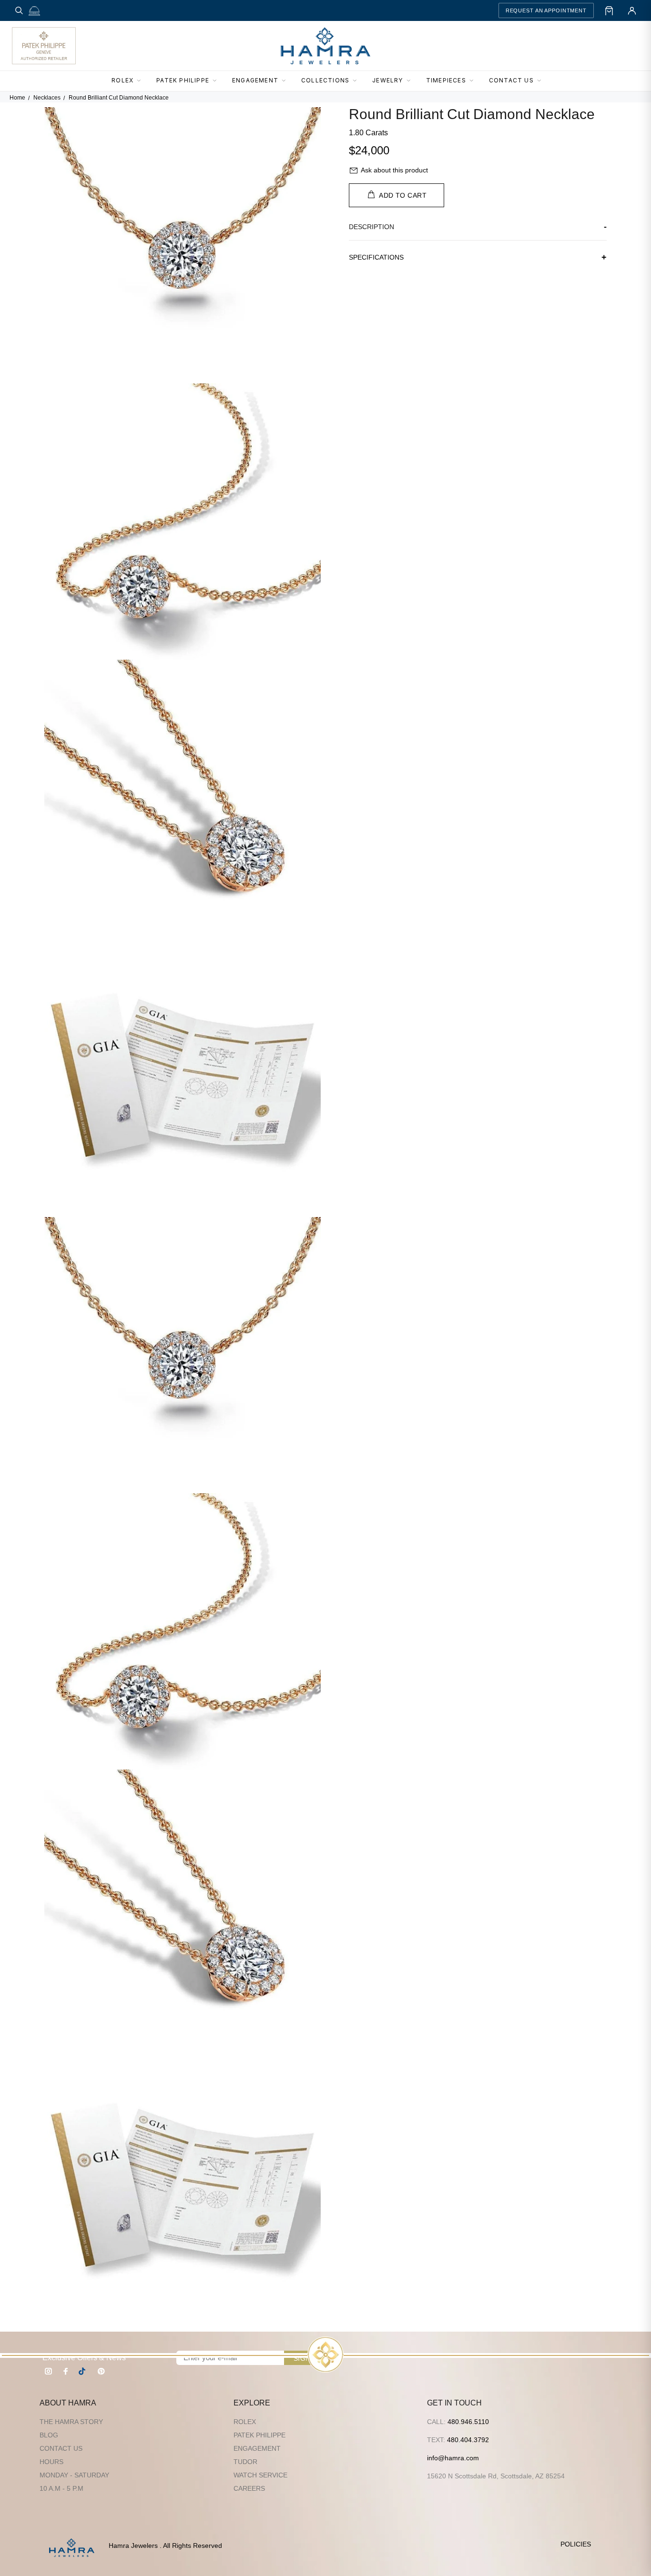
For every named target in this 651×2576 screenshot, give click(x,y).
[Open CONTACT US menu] (542, 81)
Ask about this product (394, 170)
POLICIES (576, 2544)
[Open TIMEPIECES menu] (474, 81)
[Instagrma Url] (49, 2371)
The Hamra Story (71, 2422)
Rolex (245, 2422)
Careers (249, 2488)
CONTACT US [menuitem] (511, 80)
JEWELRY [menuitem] (387, 80)
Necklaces (47, 98)
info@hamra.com (453, 2458)
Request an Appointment (546, 10)
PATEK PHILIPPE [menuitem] (183, 80)
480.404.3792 (468, 2440)
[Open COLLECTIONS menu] (357, 81)
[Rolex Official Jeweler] (604, 46)
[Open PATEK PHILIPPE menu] (217, 81)
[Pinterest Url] (101, 2371)
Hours (51, 2462)
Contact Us (61, 2448)
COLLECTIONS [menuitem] (325, 80)
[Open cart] (609, 10)
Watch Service (260, 2475)
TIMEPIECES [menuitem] (446, 80)
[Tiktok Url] (83, 2371)
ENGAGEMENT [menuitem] (255, 80)
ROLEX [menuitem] (122, 80)
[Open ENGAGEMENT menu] (286, 81)
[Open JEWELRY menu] (411, 81)
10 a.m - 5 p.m (61, 2488)
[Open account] (632, 10)
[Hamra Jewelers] (325, 46)
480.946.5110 (468, 2422)
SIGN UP (308, 2358)
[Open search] (19, 10)
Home (17, 98)
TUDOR (245, 2462)
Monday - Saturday (74, 2475)
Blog (49, 2435)
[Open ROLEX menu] (142, 81)
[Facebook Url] (66, 2371)
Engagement (257, 2448)
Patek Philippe (259, 2435)
